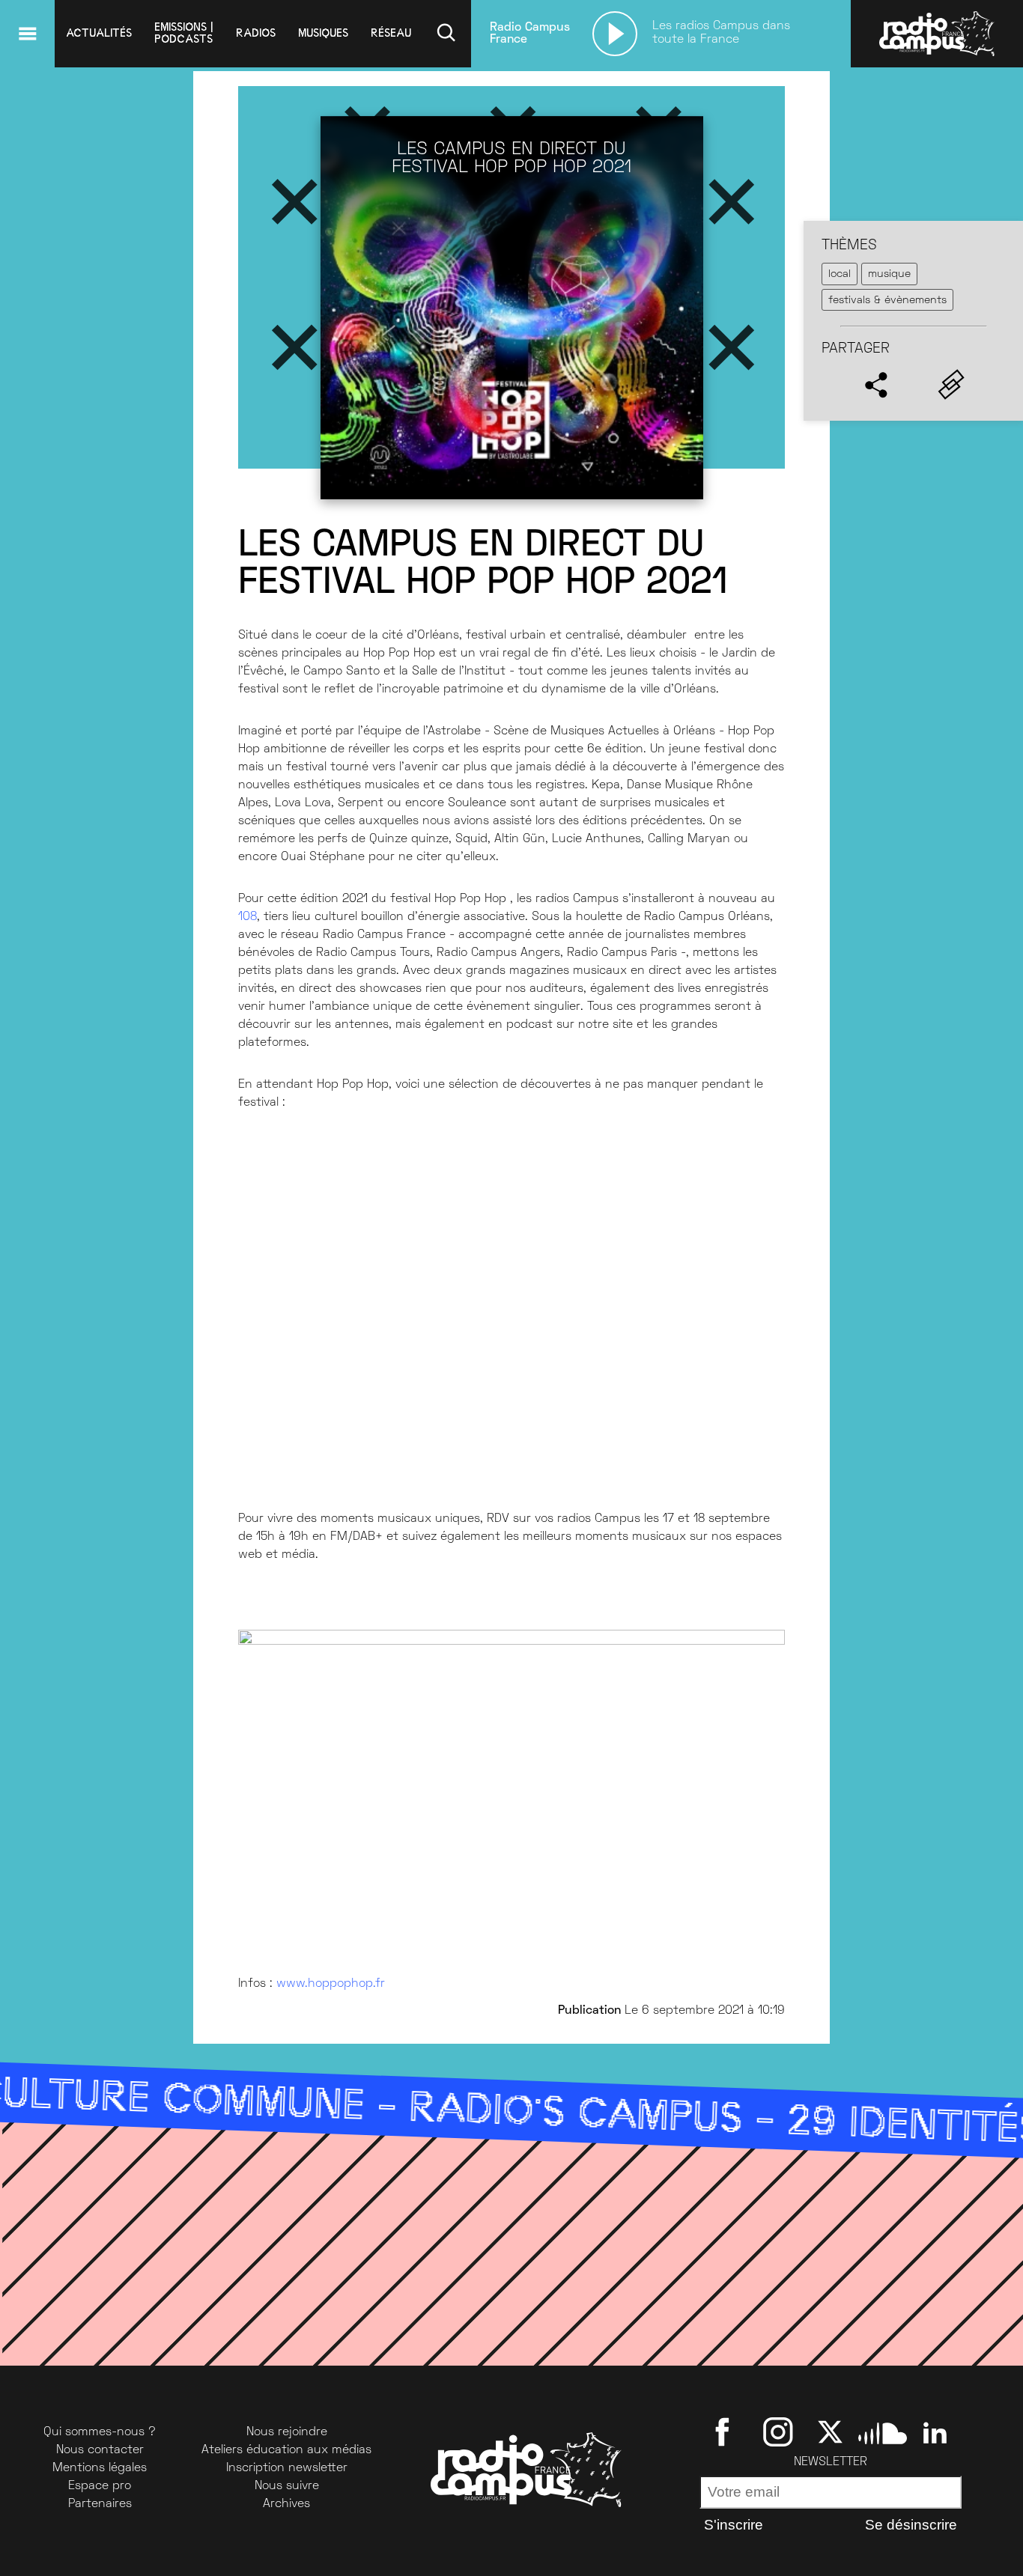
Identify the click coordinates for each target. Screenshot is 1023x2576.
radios (256, 33)
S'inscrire (734, 2525)
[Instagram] (778, 2432)
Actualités (99, 33)
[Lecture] (615, 34)
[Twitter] (830, 2432)
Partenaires (100, 2504)
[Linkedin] (935, 2432)
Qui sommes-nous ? (100, 2432)
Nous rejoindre (287, 2432)
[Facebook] (725, 2432)
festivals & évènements (887, 301)
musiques (323, 33)
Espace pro (100, 2486)
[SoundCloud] (883, 2432)
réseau (391, 33)
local (840, 274)
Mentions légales (100, 2468)
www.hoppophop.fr (331, 1984)
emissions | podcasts (184, 33)
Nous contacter (100, 2450)
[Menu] (27, 34)
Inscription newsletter (287, 2468)
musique (889, 274)
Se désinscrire (911, 2525)
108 (248, 917)
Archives (286, 2504)
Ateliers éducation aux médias (286, 2450)
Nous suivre (287, 2486)
